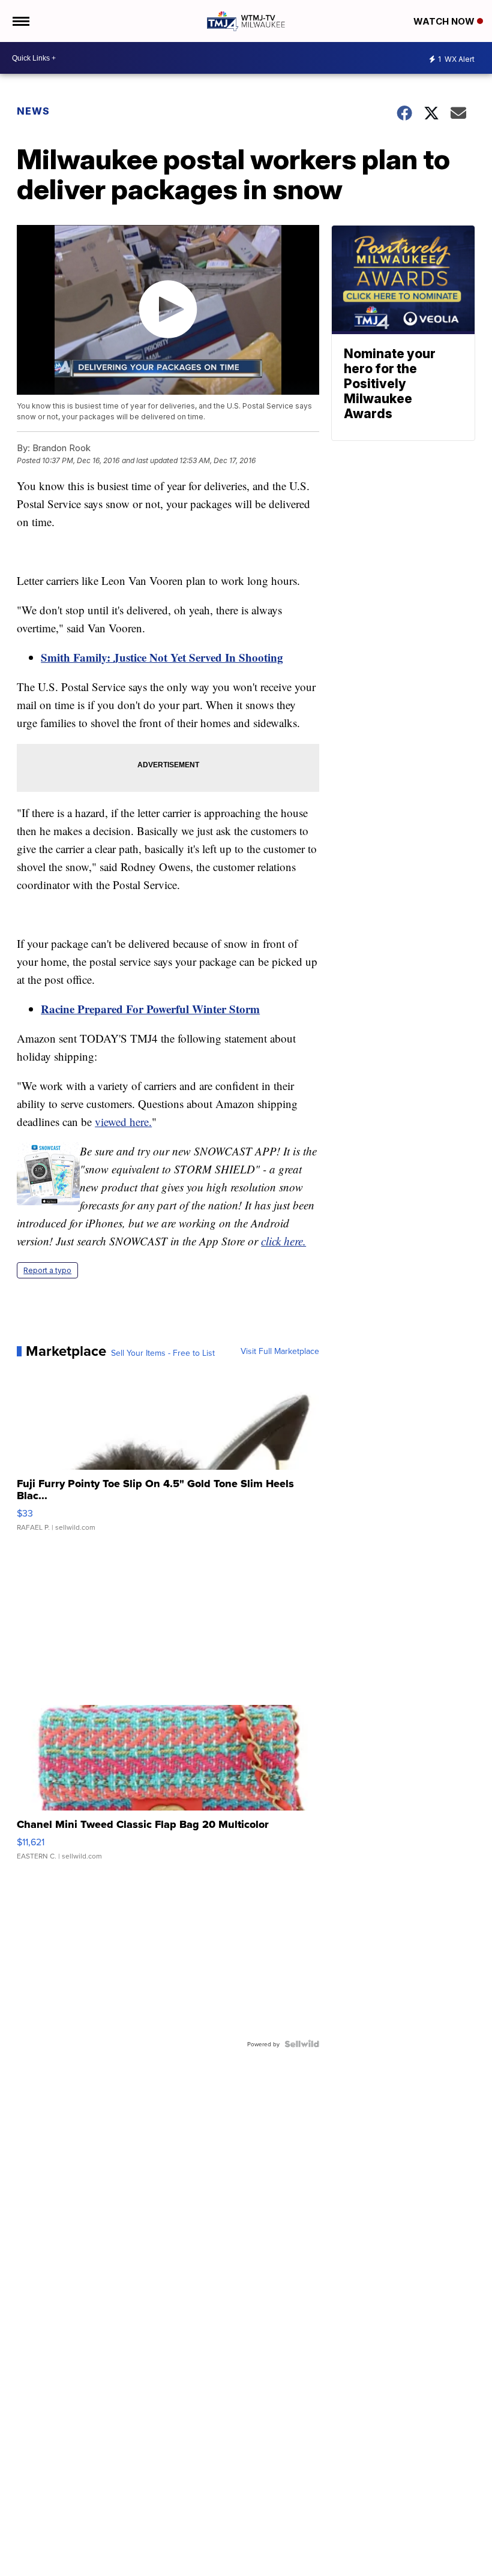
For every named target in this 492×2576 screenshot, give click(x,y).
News (33, 111)
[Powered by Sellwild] (302, 2044)
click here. (283, 1241)
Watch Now (445, 21)
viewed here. (123, 1122)
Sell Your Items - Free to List (163, 1353)
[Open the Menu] (20, 21)
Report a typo (47, 1270)
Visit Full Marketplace (280, 1351)
